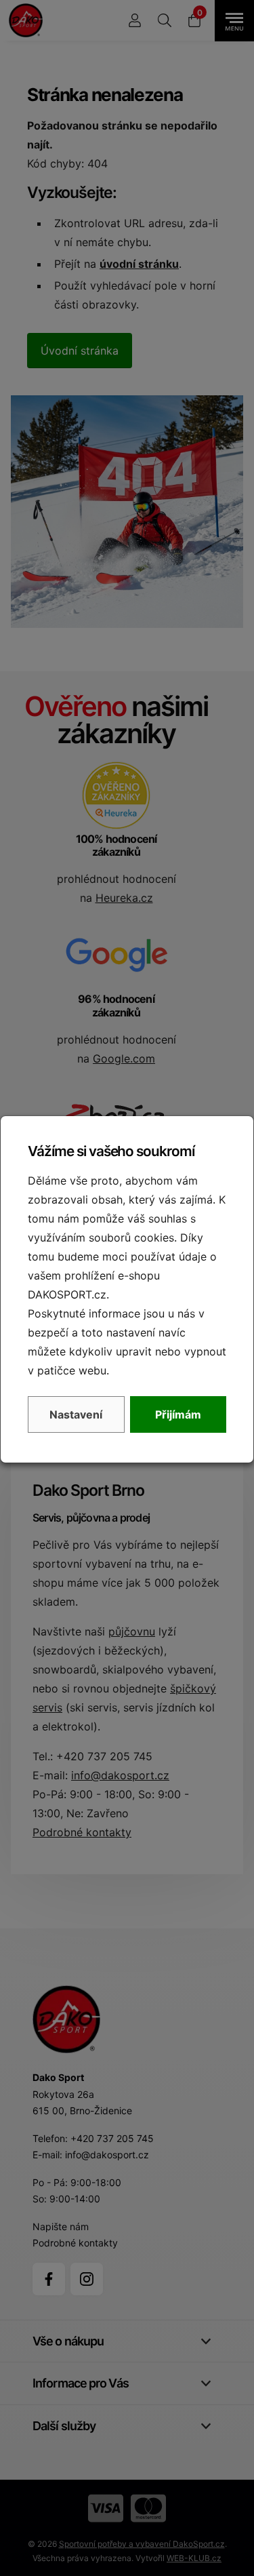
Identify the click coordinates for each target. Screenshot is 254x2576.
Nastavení (76, 1414)
